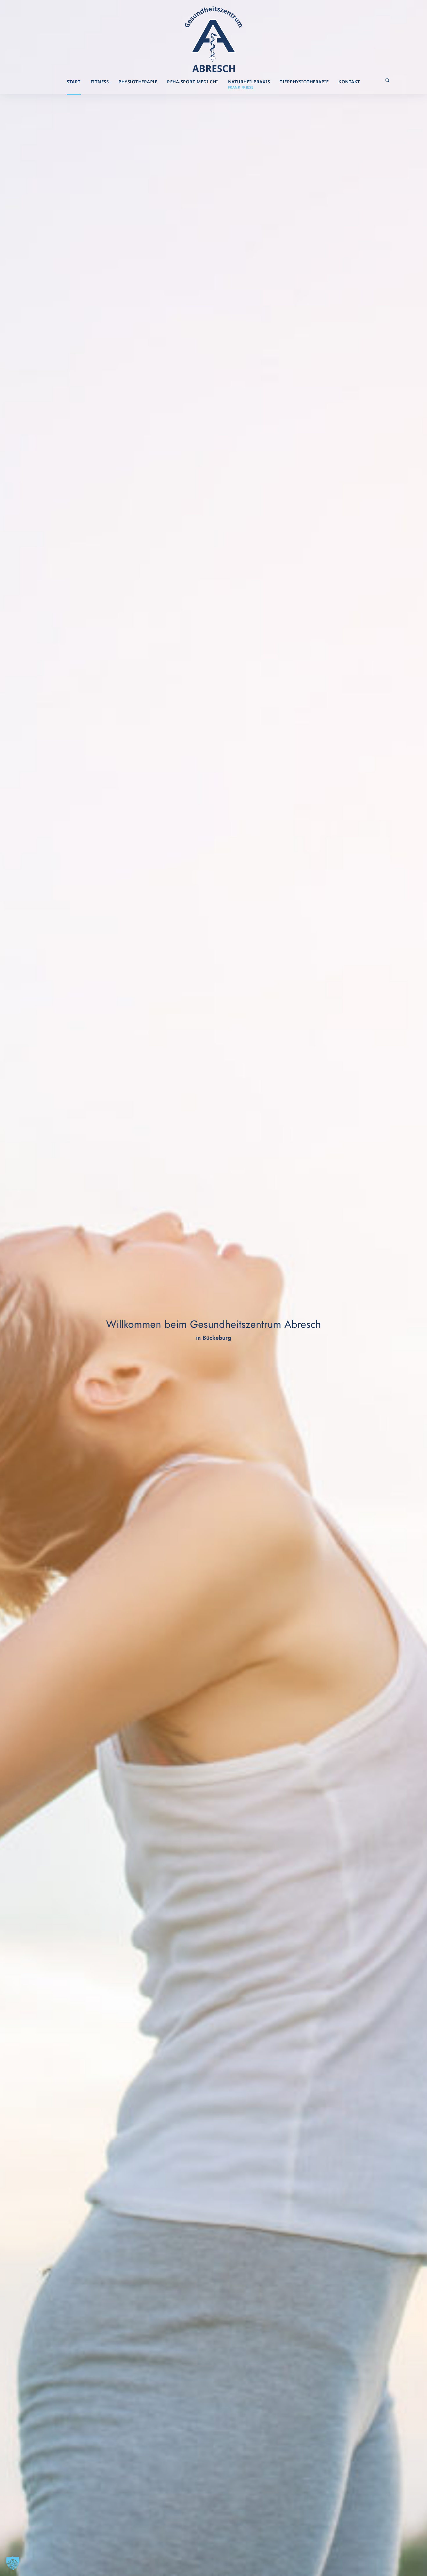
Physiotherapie (138, 82)
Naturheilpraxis (249, 84)
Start (74, 82)
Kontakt (349, 82)
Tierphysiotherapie (304, 82)
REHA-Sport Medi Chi (193, 82)
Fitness (100, 82)
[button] (13, 2563)
